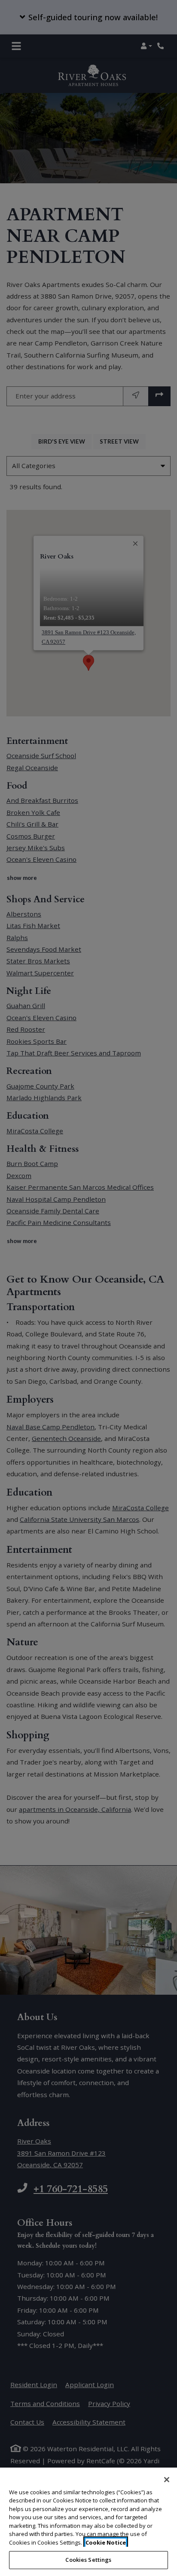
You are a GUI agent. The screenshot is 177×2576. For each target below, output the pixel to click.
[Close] (167, 2480)
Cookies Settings (88, 2560)
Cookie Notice (106, 2542)
